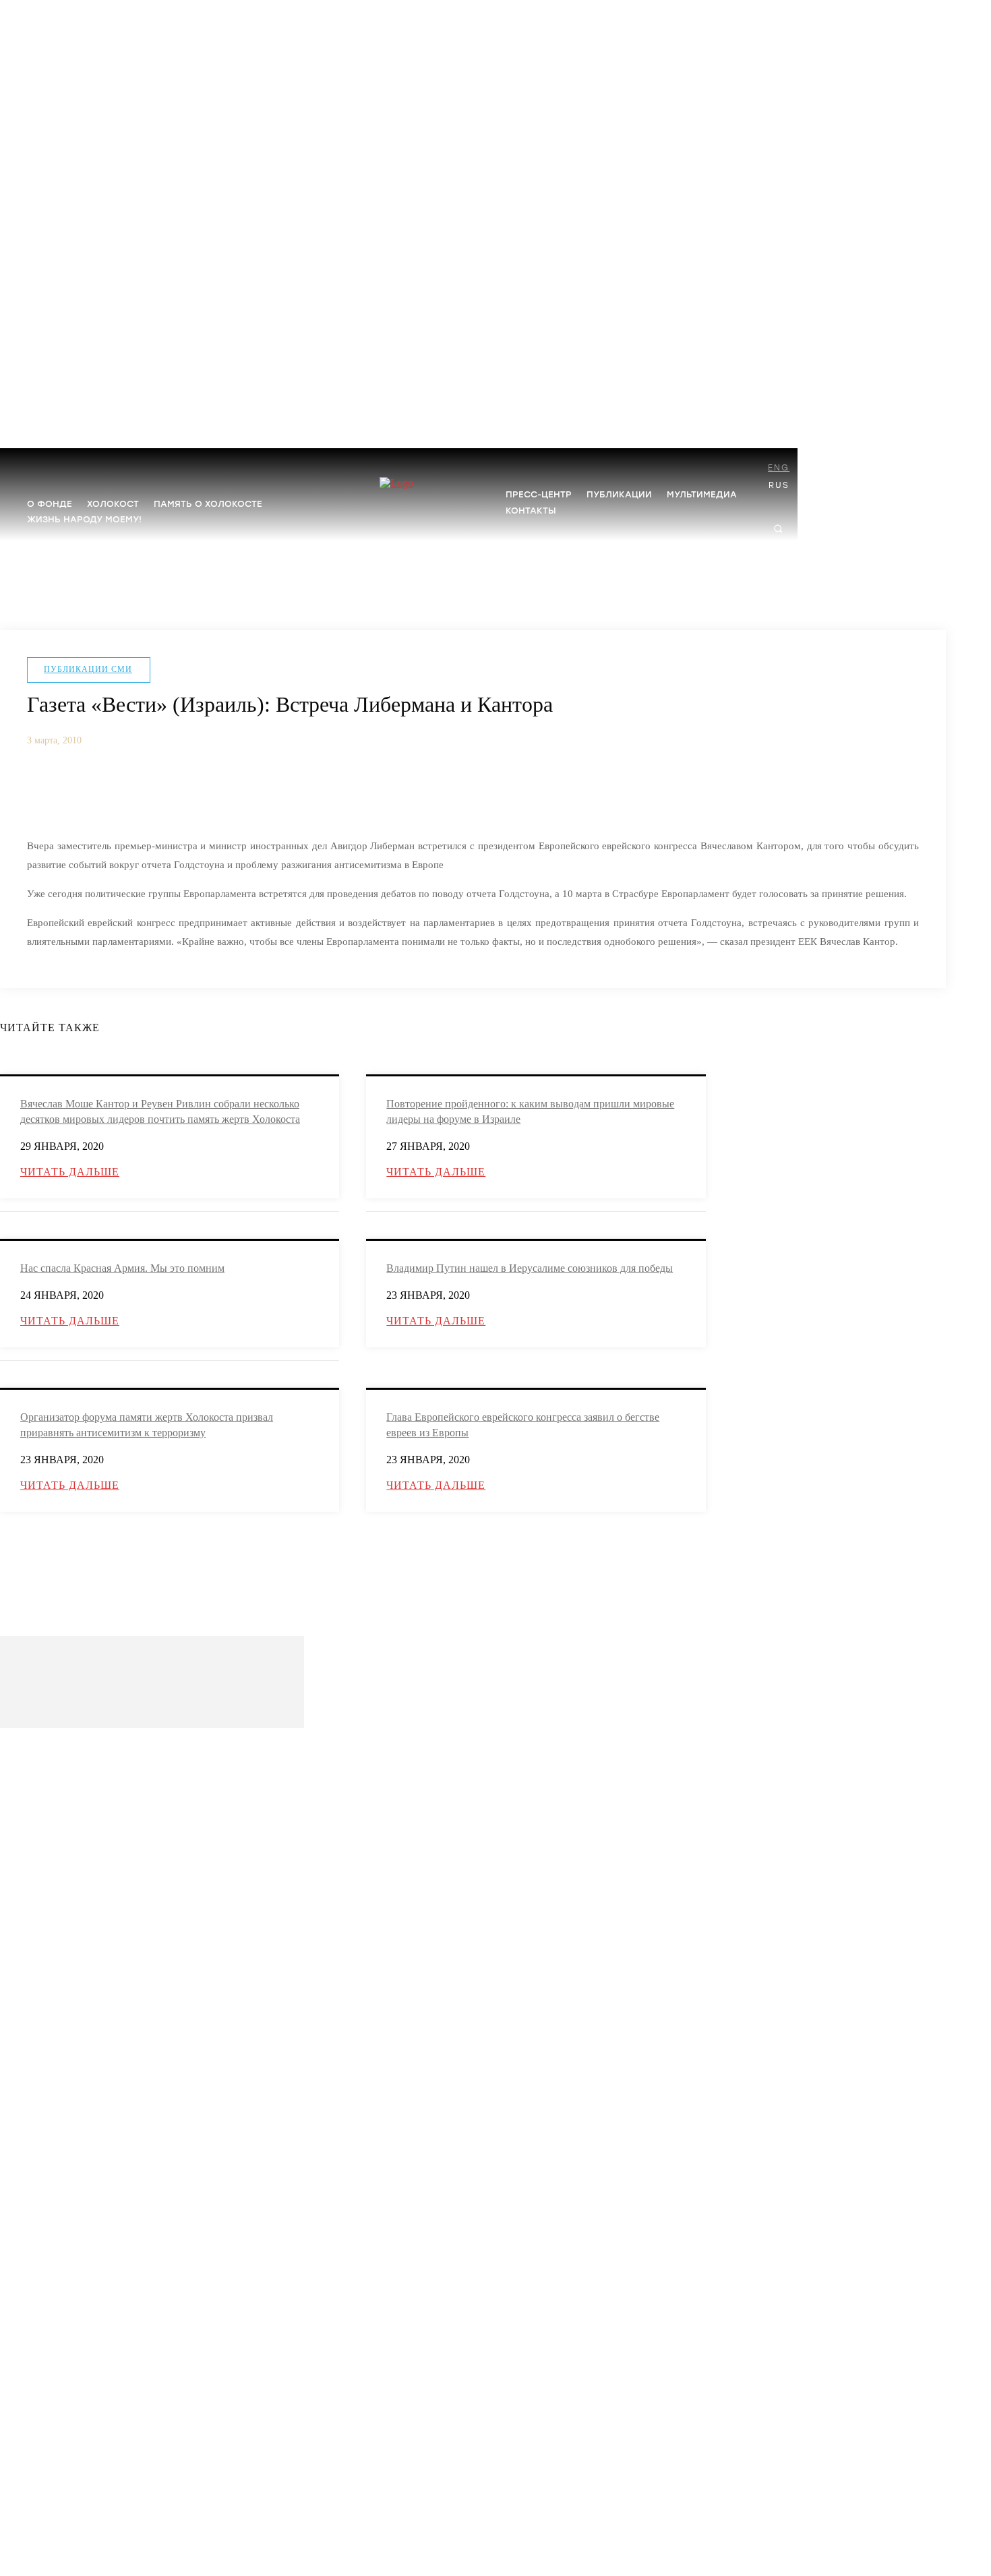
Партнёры (46, 1842)
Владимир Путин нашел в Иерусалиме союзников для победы (530, 1268)
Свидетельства (55, 2462)
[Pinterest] (150, 792)
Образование (52, 1970)
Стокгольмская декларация (78, 2060)
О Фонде (43, 1778)
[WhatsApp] (200, 792)
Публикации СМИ (88, 669)
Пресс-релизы (53, 2234)
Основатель (49, 1821)
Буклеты (43, 2324)
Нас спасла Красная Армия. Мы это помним (122, 1268)
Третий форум (54, 2139)
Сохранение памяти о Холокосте (89, 2038)
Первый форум (55, 2182)
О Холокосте (51, 1906)
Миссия (42, 1799)
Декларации (50, 2345)
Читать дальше (70, 1172)
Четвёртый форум (61, 2117)
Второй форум (55, 2160)
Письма (41, 2367)
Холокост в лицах (60, 1927)
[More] (249, 792)
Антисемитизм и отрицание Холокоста (100, 1949)
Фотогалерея (51, 2419)
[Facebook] (50, 792)
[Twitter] (100, 792)
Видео (39, 2440)
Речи (36, 2256)
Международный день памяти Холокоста (105, 2017)
